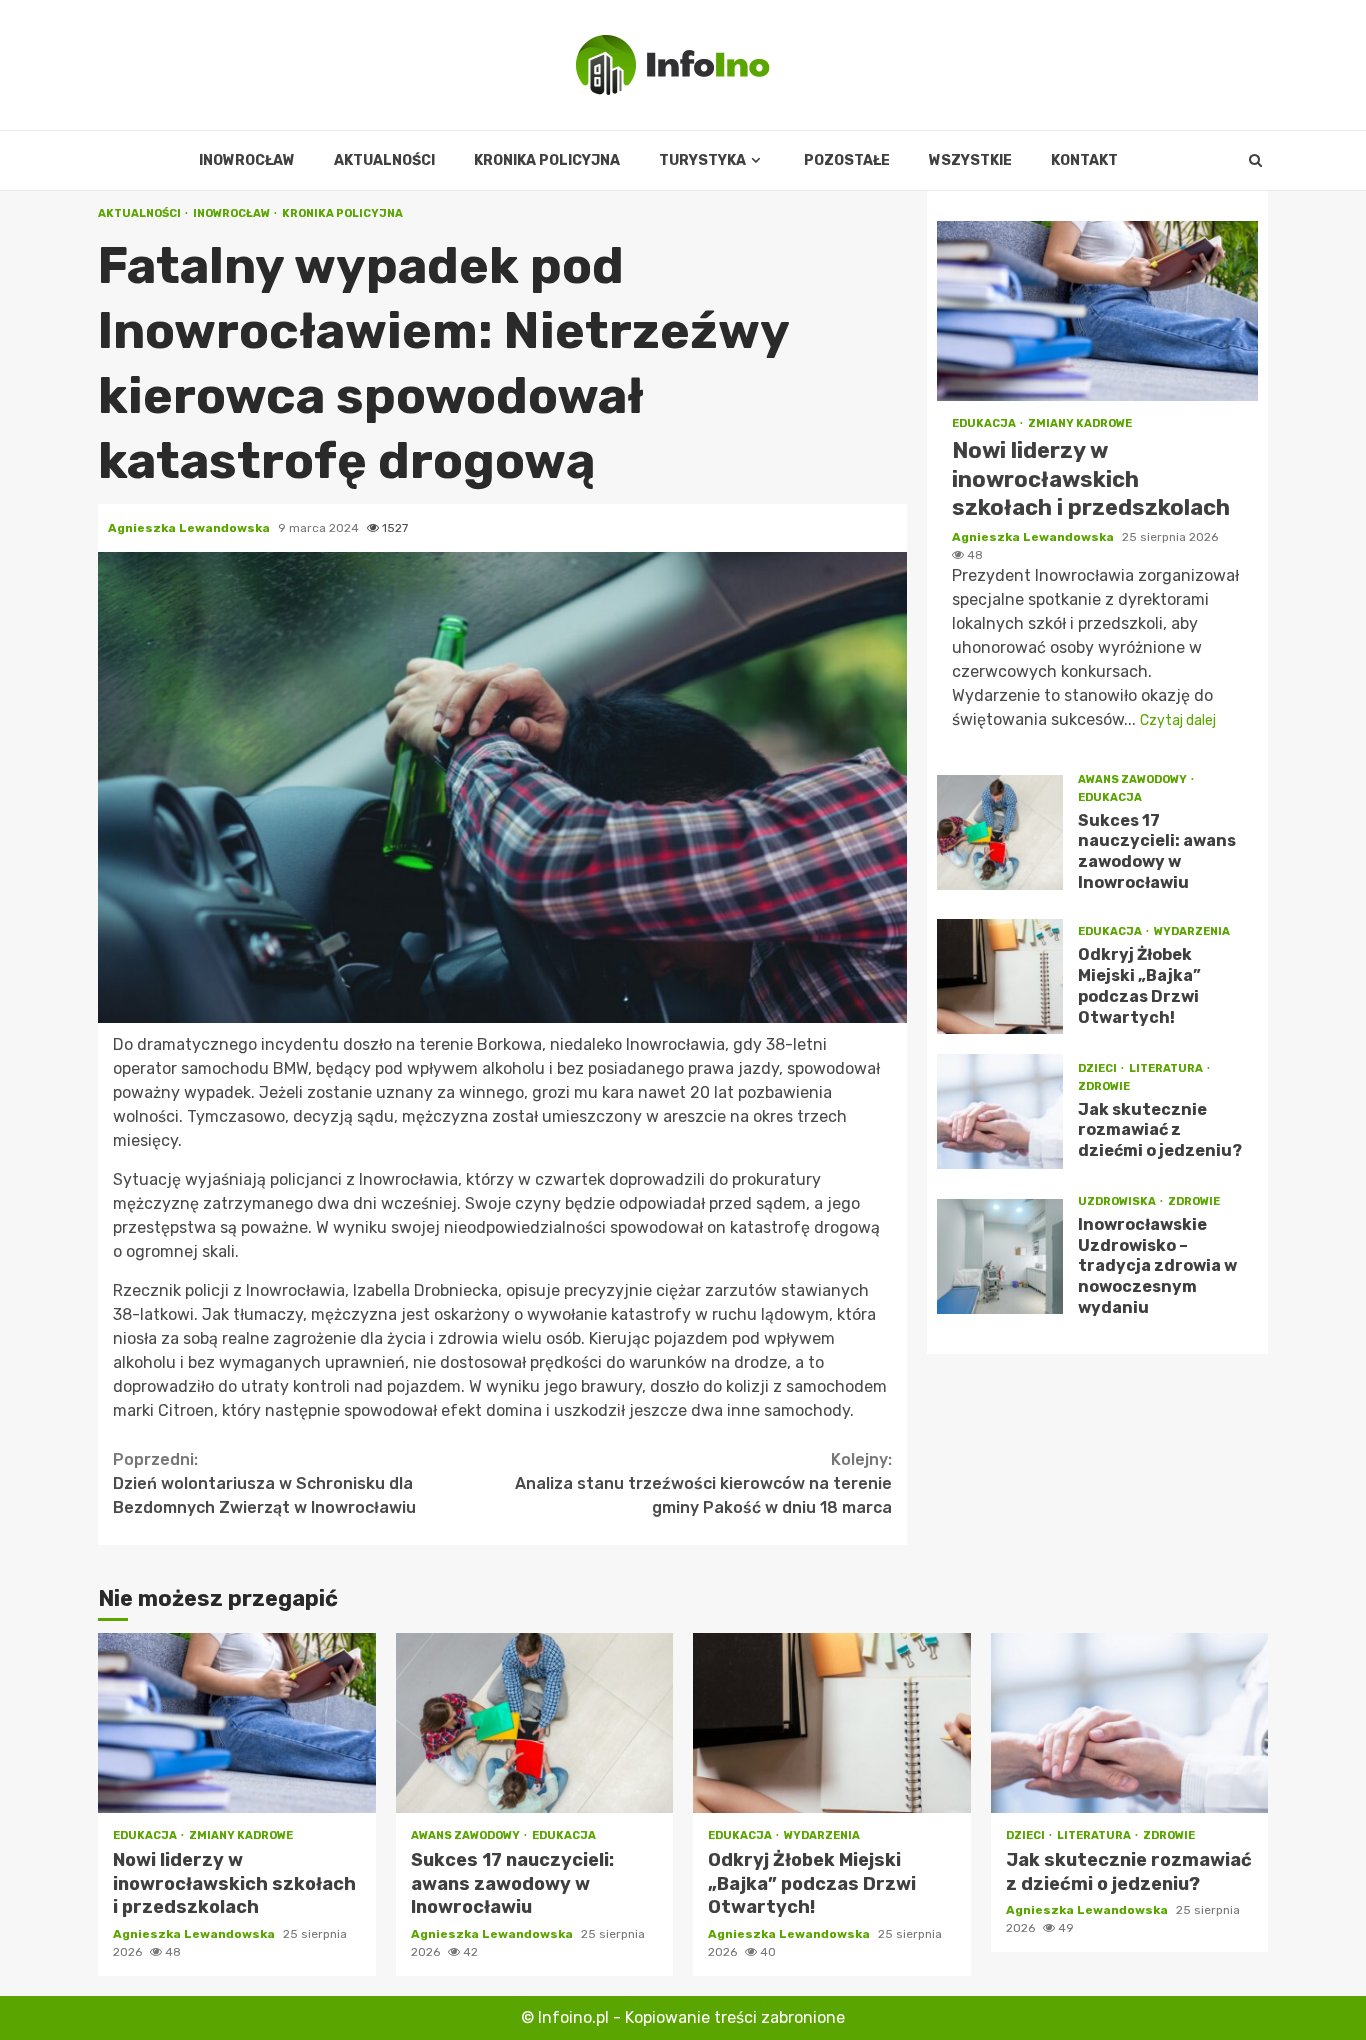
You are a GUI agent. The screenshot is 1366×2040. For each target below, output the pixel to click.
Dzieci (1098, 1068)
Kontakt (1084, 160)
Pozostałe (847, 160)
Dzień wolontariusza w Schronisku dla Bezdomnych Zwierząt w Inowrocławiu (264, 1483)
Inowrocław (247, 160)
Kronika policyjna (547, 160)
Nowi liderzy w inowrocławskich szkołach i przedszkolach (1097, 311)
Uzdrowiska (1118, 1201)
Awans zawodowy (1133, 779)
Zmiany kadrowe (1080, 423)
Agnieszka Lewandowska (190, 528)
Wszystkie (970, 160)
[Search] (1255, 161)
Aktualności (384, 160)
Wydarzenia (1192, 931)
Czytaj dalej (1178, 720)
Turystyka (702, 160)
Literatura (1167, 1068)
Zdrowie (1104, 1086)
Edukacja (985, 423)
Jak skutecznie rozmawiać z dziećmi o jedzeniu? (1000, 1111)
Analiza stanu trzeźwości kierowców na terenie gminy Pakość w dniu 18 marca (703, 1483)
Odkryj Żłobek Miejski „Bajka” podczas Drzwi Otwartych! (1000, 976)
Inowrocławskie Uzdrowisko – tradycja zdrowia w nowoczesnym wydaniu (1000, 1256)
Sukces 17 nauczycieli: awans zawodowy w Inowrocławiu (1000, 832)
